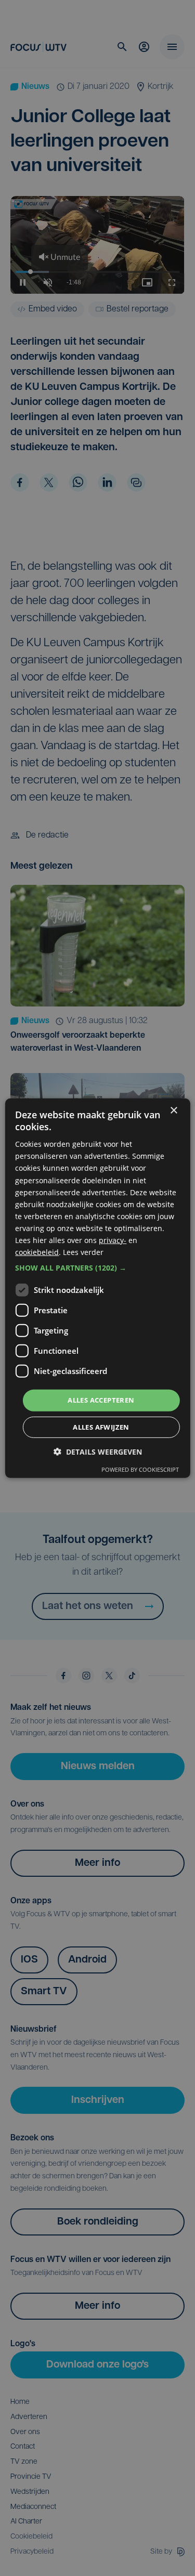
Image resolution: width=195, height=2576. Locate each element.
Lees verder (83, 1252)
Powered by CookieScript (140, 1469)
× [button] (173, 1110)
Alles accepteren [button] (101, 1400)
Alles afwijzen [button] (101, 1427)
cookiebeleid (37, 1252)
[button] (97, 1268)
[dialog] (97, 1288)
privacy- (113, 1240)
